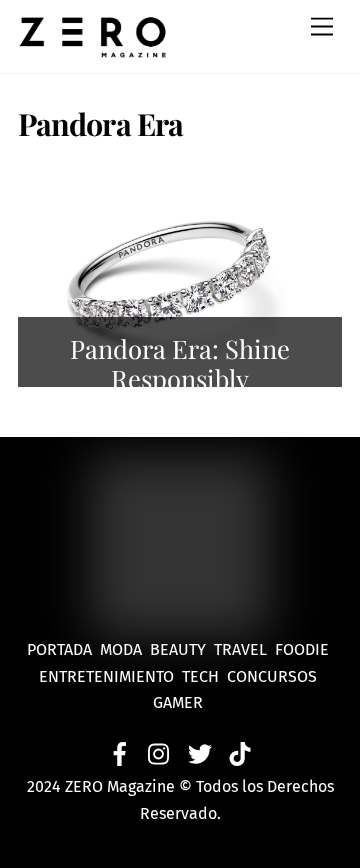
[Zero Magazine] (93, 48)
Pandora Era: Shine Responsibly (180, 363)
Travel (244, 649)
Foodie (302, 649)
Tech (204, 676)
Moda (125, 649)
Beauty (182, 649)
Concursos (274, 676)
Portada (59, 649)
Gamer (180, 702)
